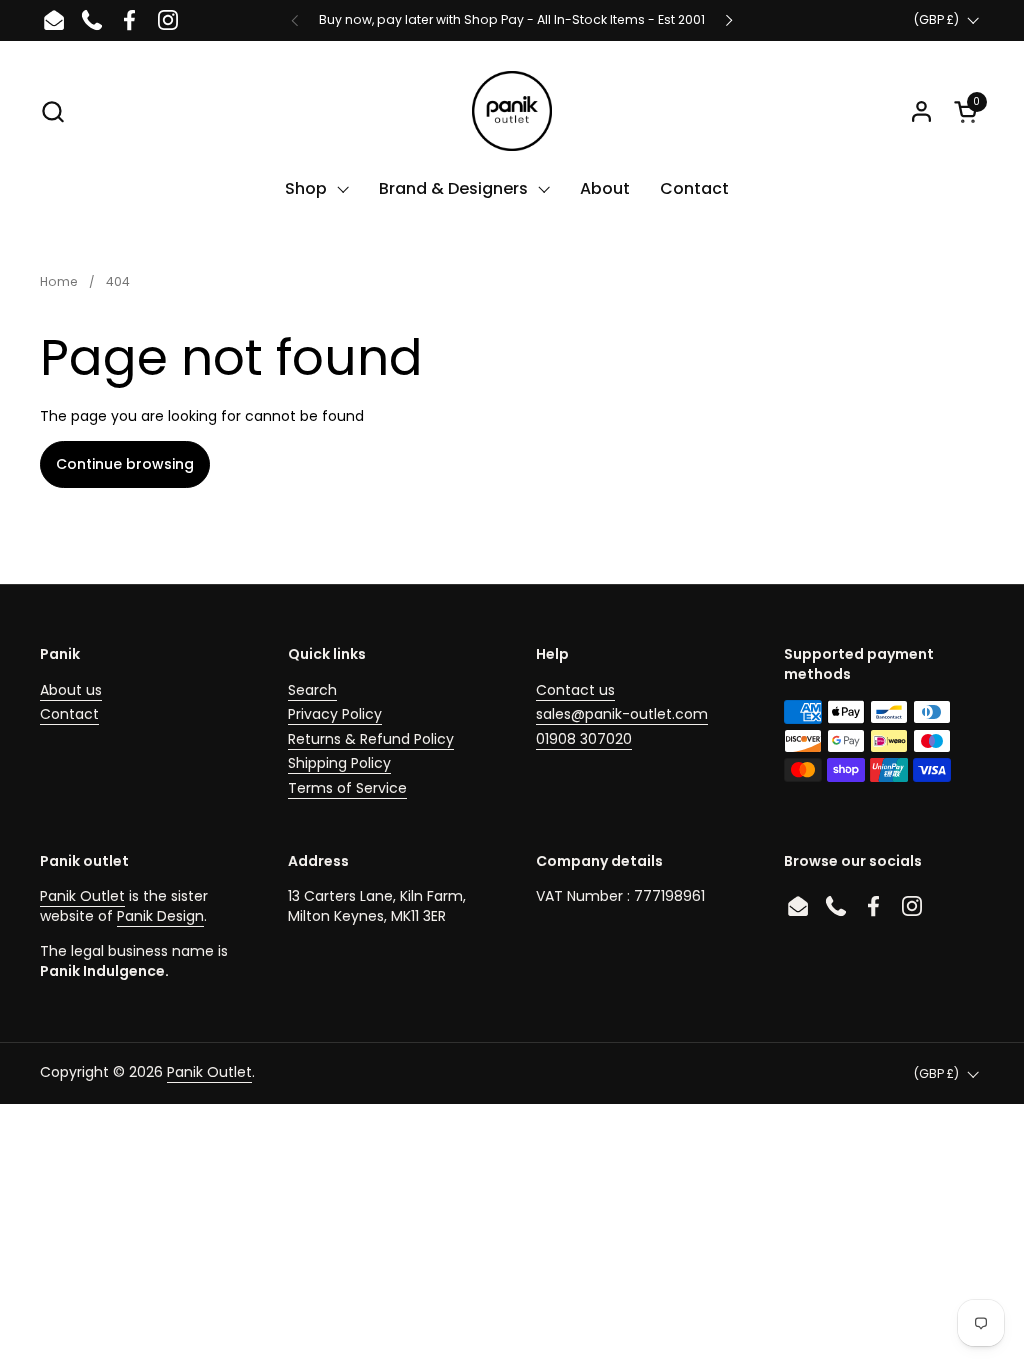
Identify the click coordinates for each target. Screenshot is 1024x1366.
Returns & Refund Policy (371, 739)
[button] (52, 111)
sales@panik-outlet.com (622, 714)
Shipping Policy (339, 763)
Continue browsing (125, 464)
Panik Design (160, 916)
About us (71, 690)
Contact (69, 714)
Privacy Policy (335, 714)
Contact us (575, 690)
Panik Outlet (82, 896)
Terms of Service (347, 788)
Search (312, 690)
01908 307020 (584, 739)
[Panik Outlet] (512, 111)
